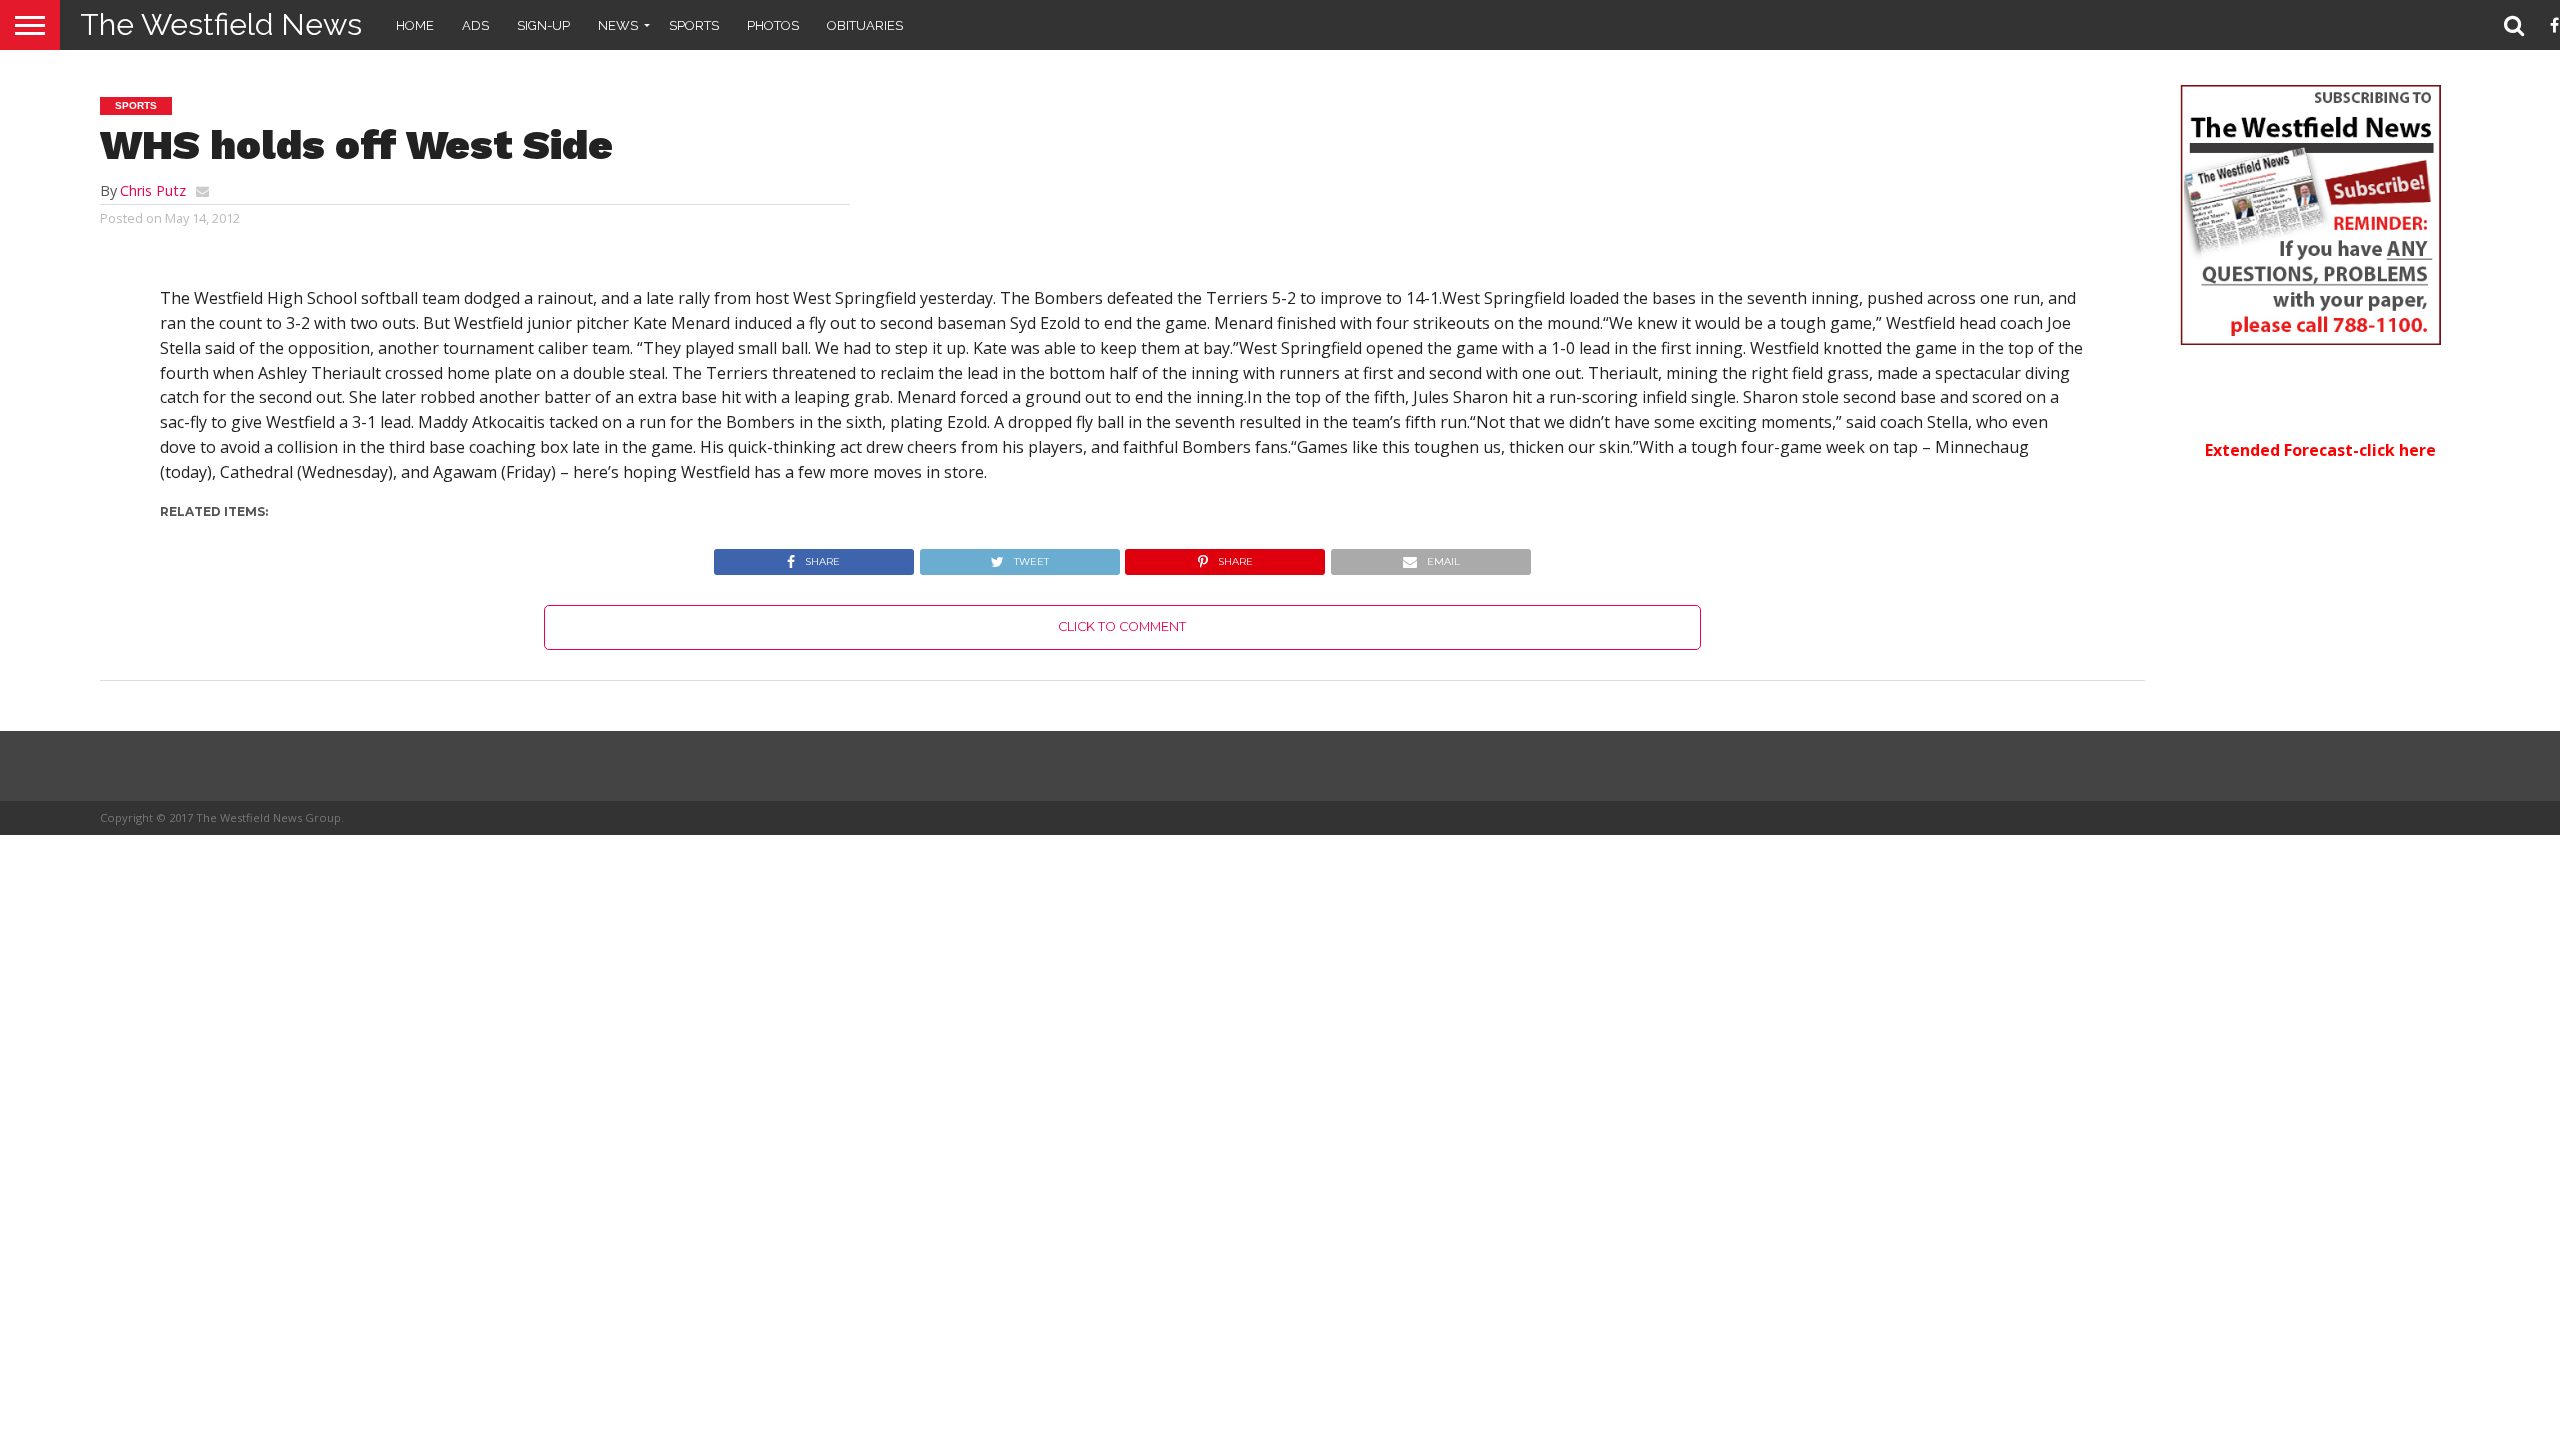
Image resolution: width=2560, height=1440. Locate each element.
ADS (475, 25)
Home (415, 25)
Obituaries (865, 25)
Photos (773, 25)
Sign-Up (543, 25)
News (618, 25)
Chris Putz (153, 190)
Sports (694, 25)
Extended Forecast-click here (2320, 450)
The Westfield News (221, 24)
